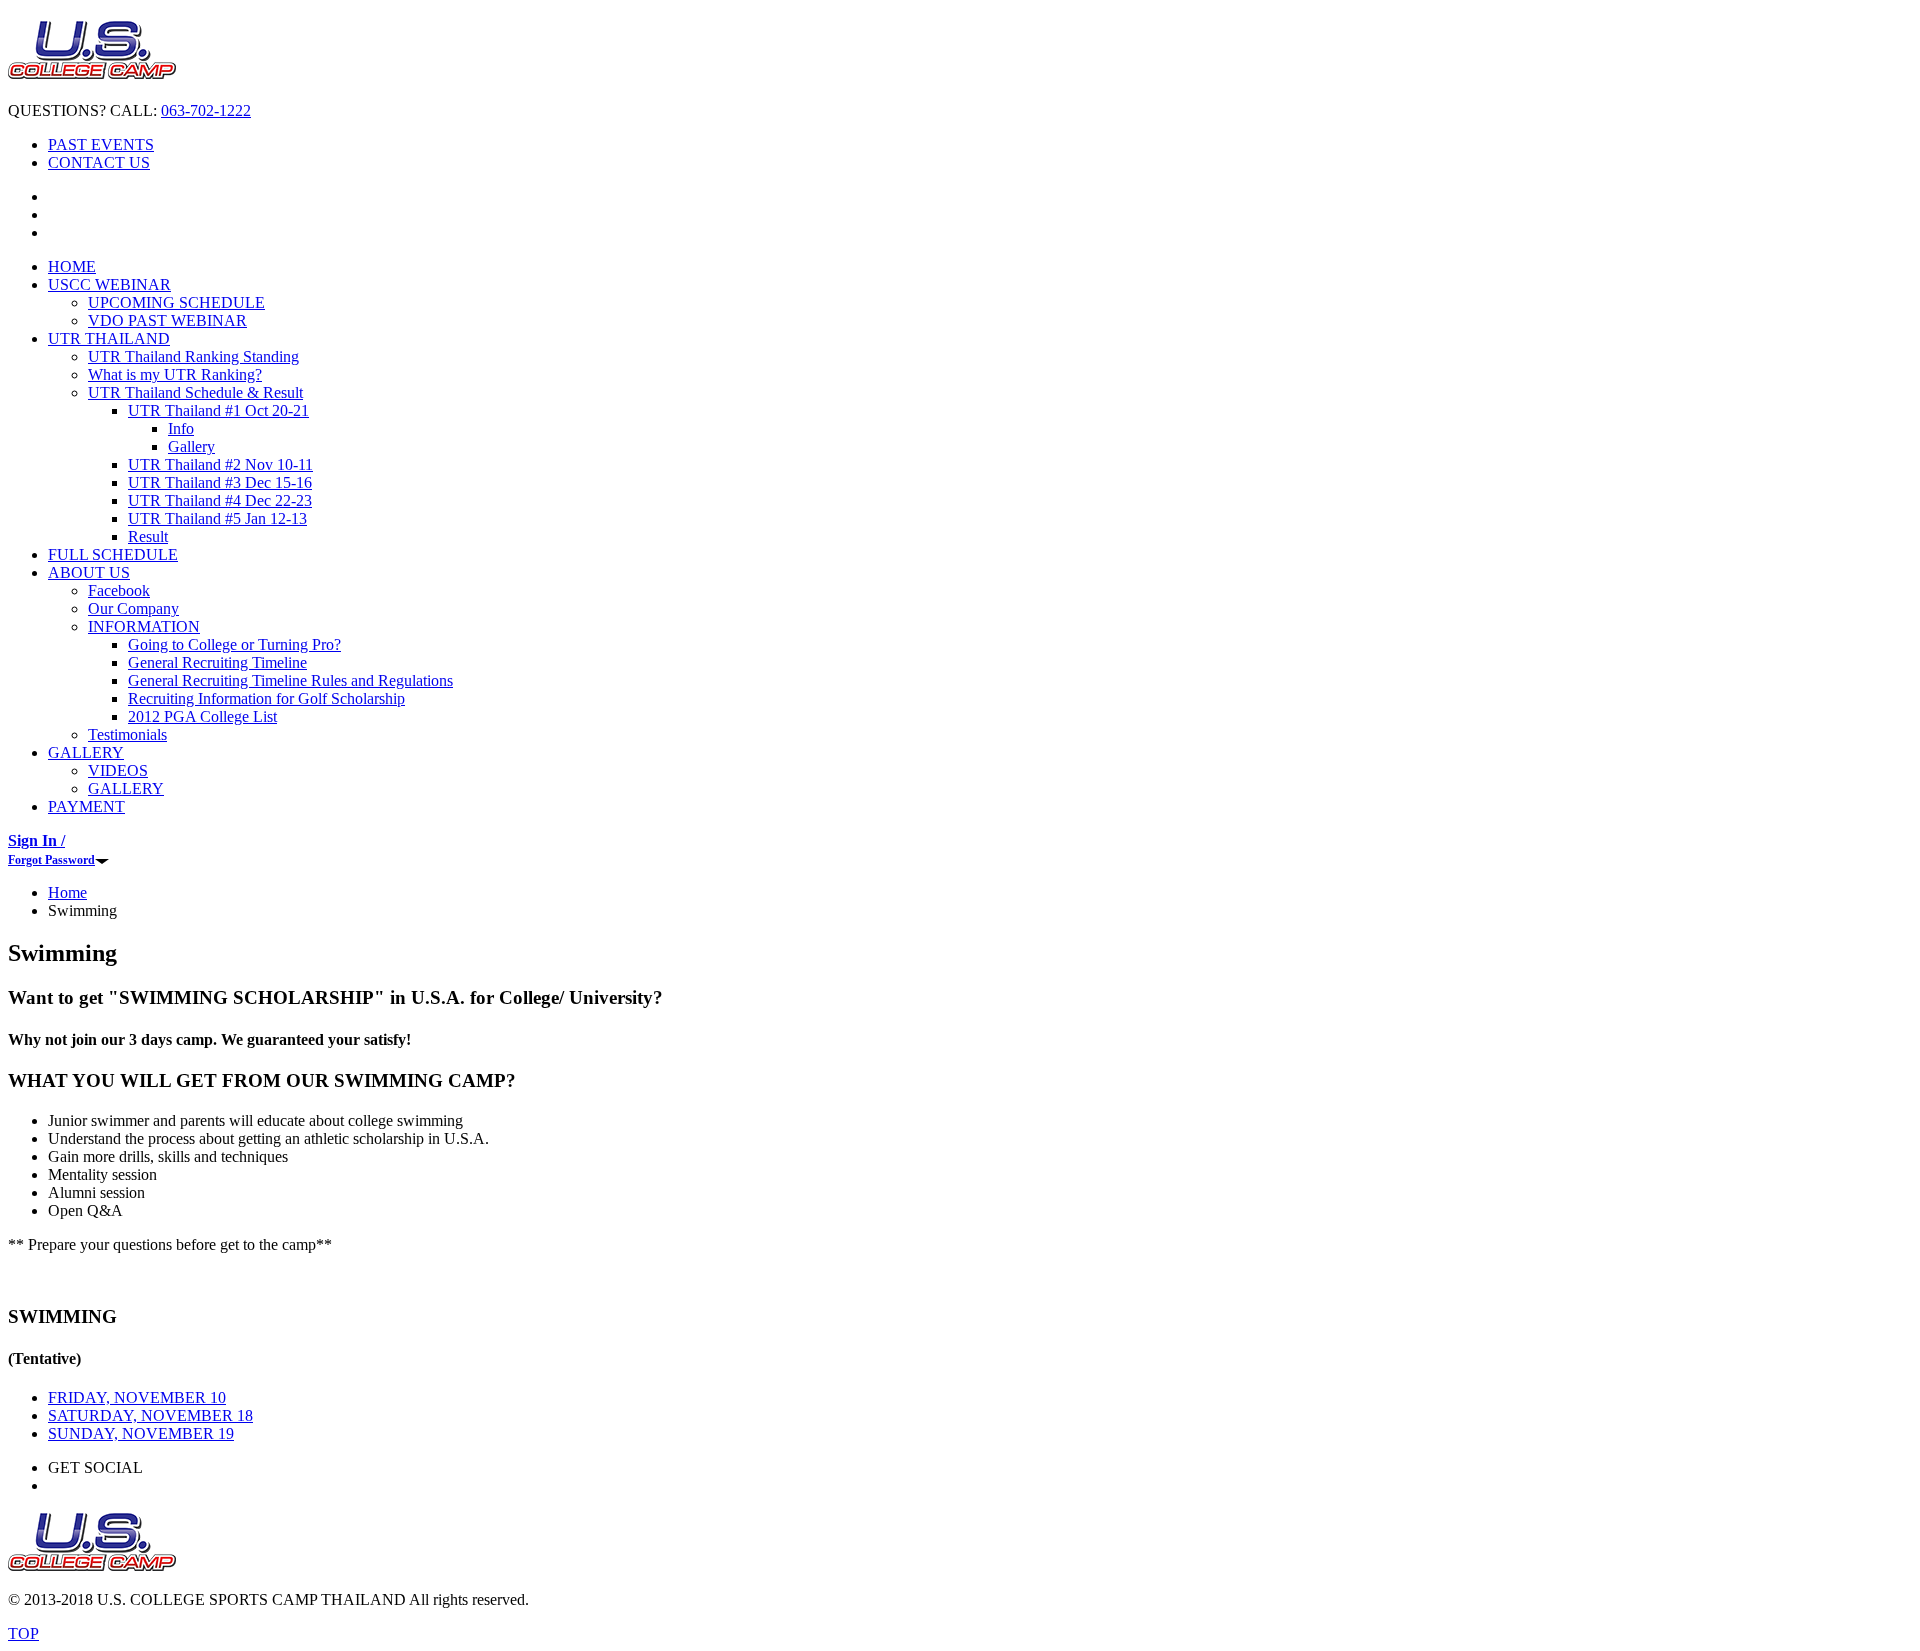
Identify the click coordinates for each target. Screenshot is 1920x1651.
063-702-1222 (206, 110)
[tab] (137, 1397)
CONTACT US (99, 162)
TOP (23, 1633)
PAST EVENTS (101, 144)
